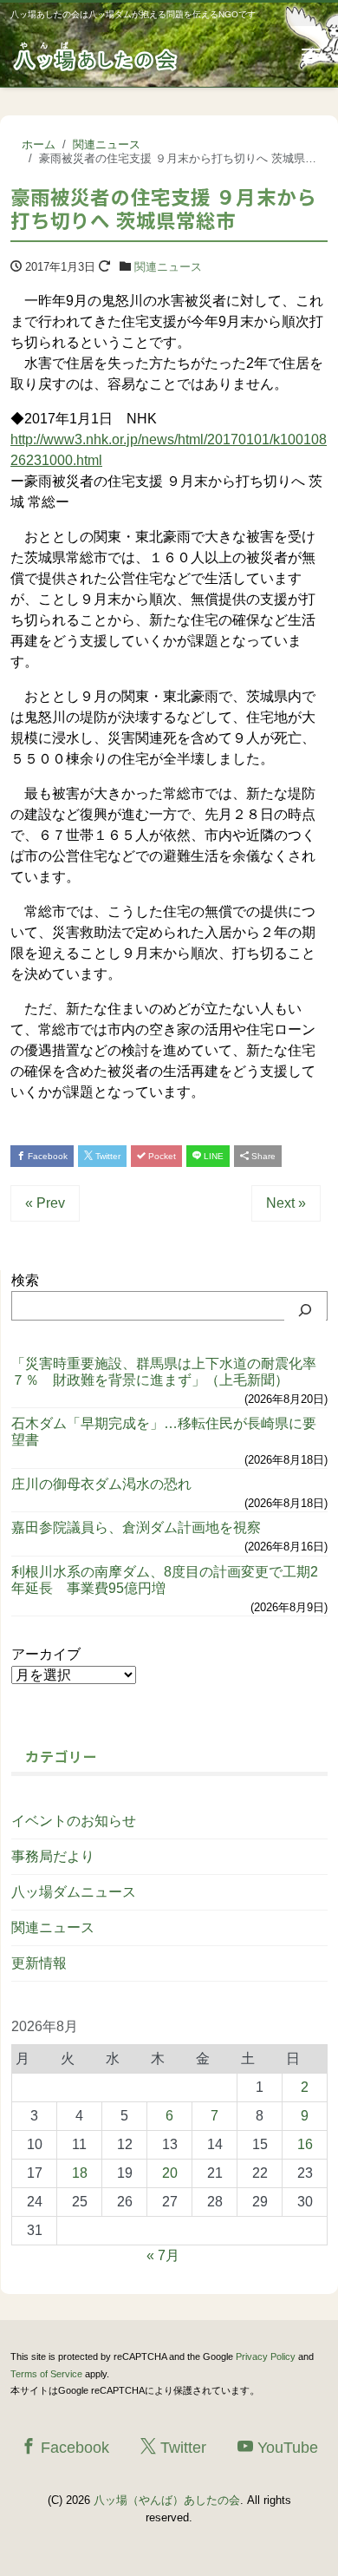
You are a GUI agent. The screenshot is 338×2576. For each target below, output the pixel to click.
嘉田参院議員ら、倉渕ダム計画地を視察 (136, 1527)
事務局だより (53, 1856)
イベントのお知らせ (74, 1821)
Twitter (107, 1156)
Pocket (161, 1156)
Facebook (46, 1156)
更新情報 (39, 1963)
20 (170, 2173)
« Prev (45, 1203)
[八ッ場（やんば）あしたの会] (97, 55)
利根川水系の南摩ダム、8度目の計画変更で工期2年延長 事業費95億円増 (165, 1580)
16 (305, 2144)
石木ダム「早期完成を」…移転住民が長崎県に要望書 (164, 1432)
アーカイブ (46, 1654)
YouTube (286, 2448)
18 (80, 2173)
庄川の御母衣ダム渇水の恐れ (101, 1484)
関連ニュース (168, 267)
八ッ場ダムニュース (74, 1892)
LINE (212, 1156)
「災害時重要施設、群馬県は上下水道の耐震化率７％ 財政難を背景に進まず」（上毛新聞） (164, 1372)
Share (262, 1156)
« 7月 (163, 2255)
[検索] (305, 1310)
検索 (25, 1280)
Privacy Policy (266, 2356)
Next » (286, 1203)
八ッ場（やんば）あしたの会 (167, 2500)
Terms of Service (46, 2374)
